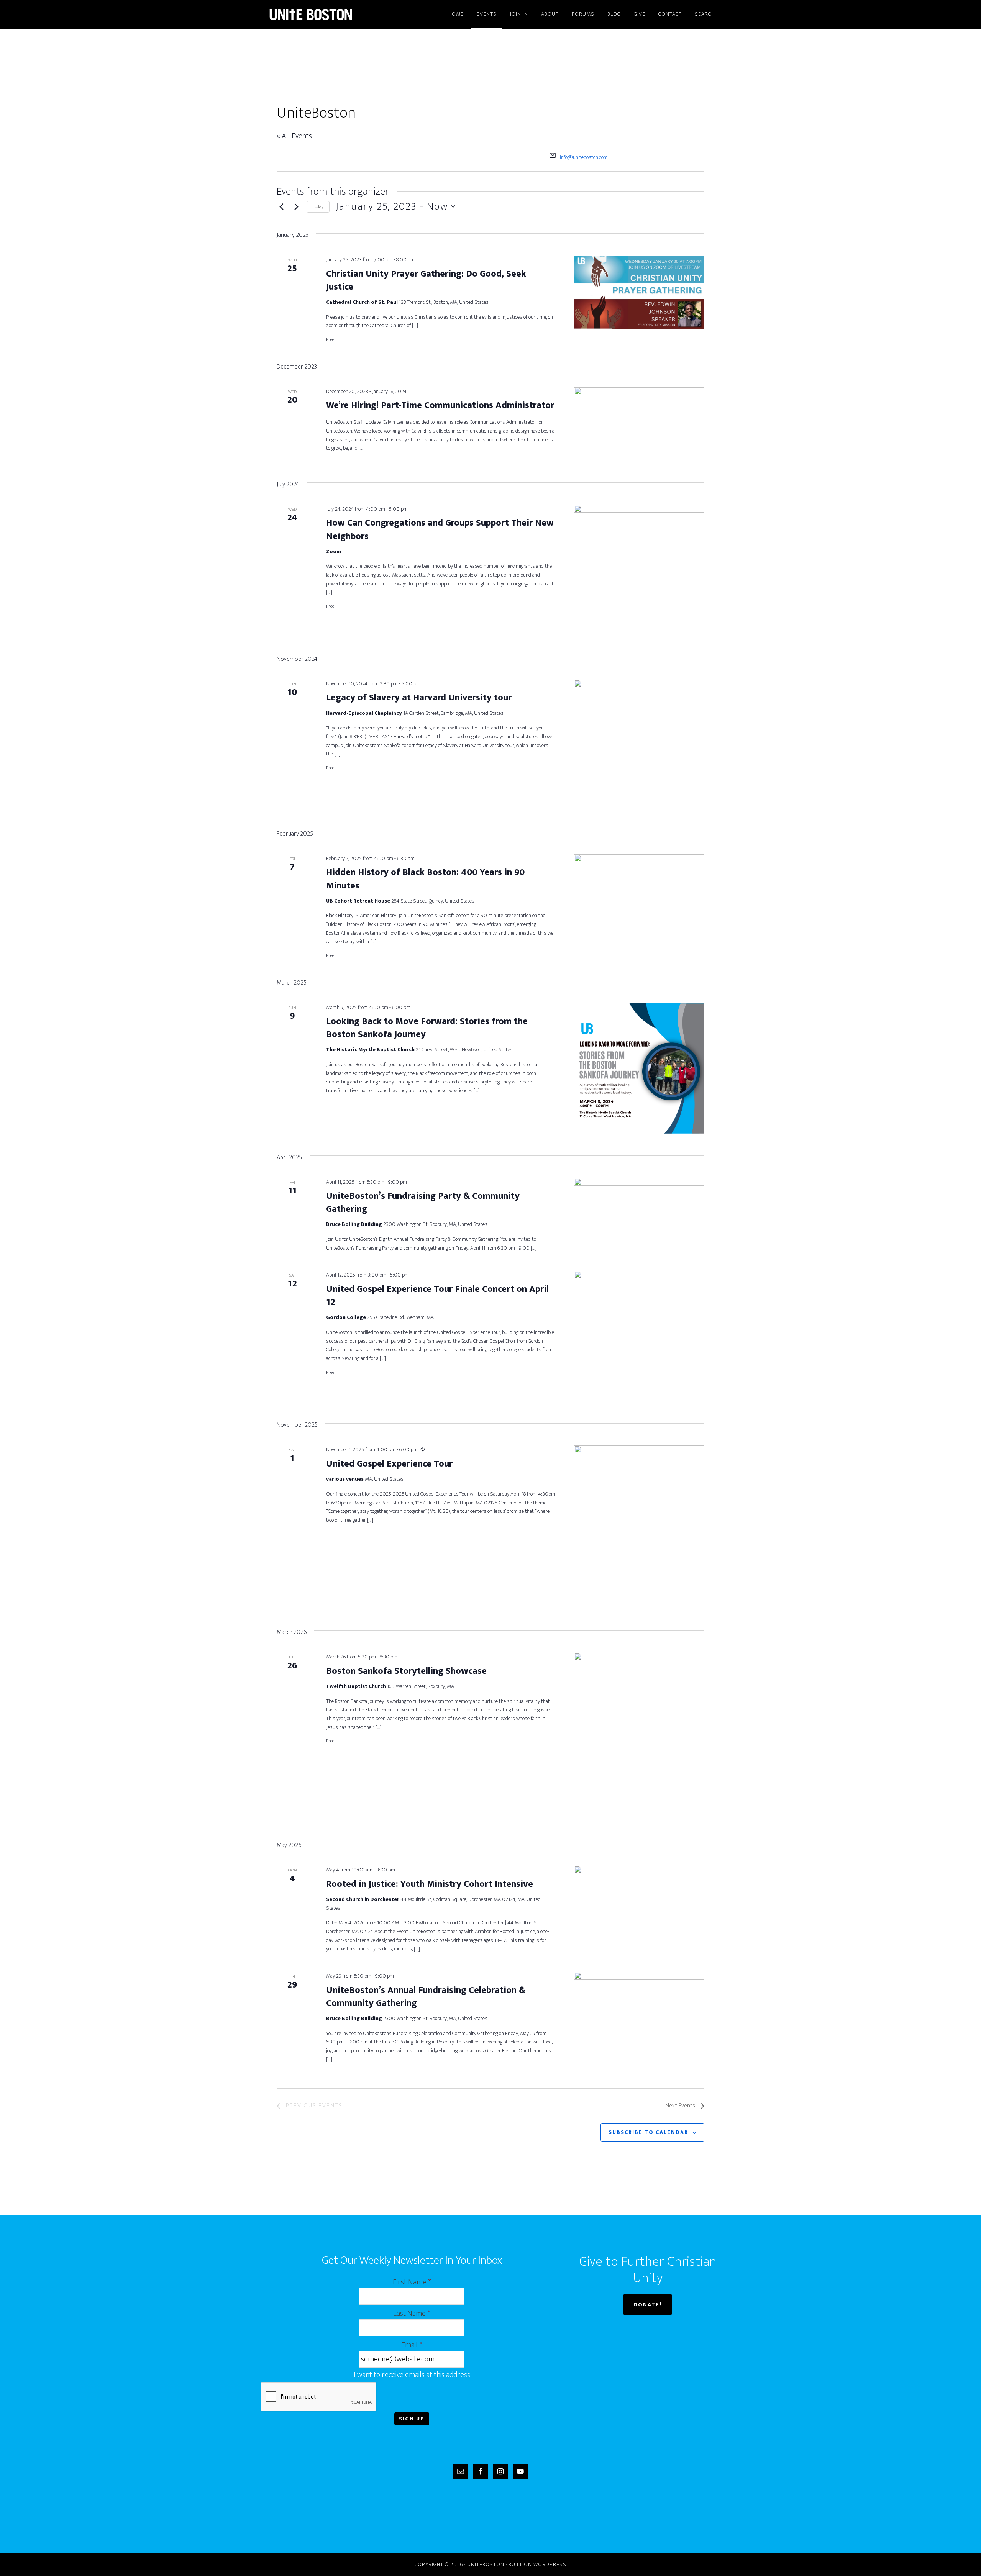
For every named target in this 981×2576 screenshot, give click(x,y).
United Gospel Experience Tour (389, 1464)
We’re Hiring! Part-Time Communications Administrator (440, 405)
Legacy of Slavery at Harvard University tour (419, 698)
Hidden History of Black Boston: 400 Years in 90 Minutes (425, 879)
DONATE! (648, 2305)
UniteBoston (330, 15)
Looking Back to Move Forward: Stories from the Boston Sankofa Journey (427, 1028)
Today (318, 206)
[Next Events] (296, 206)
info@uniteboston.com (584, 157)
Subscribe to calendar (648, 2132)
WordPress (550, 2564)
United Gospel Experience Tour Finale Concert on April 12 (437, 1296)
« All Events (294, 136)
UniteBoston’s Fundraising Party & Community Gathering (423, 1203)
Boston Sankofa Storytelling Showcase (406, 1671)
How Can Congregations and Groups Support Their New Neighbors (440, 529)
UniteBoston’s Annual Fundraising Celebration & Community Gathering (426, 1997)
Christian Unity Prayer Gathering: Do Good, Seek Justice (426, 280)
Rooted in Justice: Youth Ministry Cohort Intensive (430, 1884)
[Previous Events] (281, 206)
